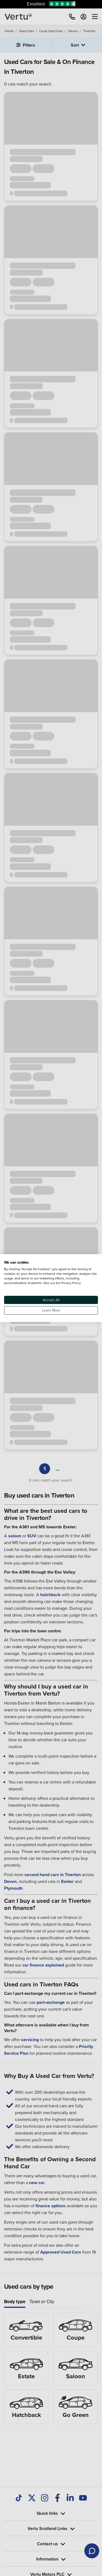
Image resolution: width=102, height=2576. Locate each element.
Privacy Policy (71, 1283)
